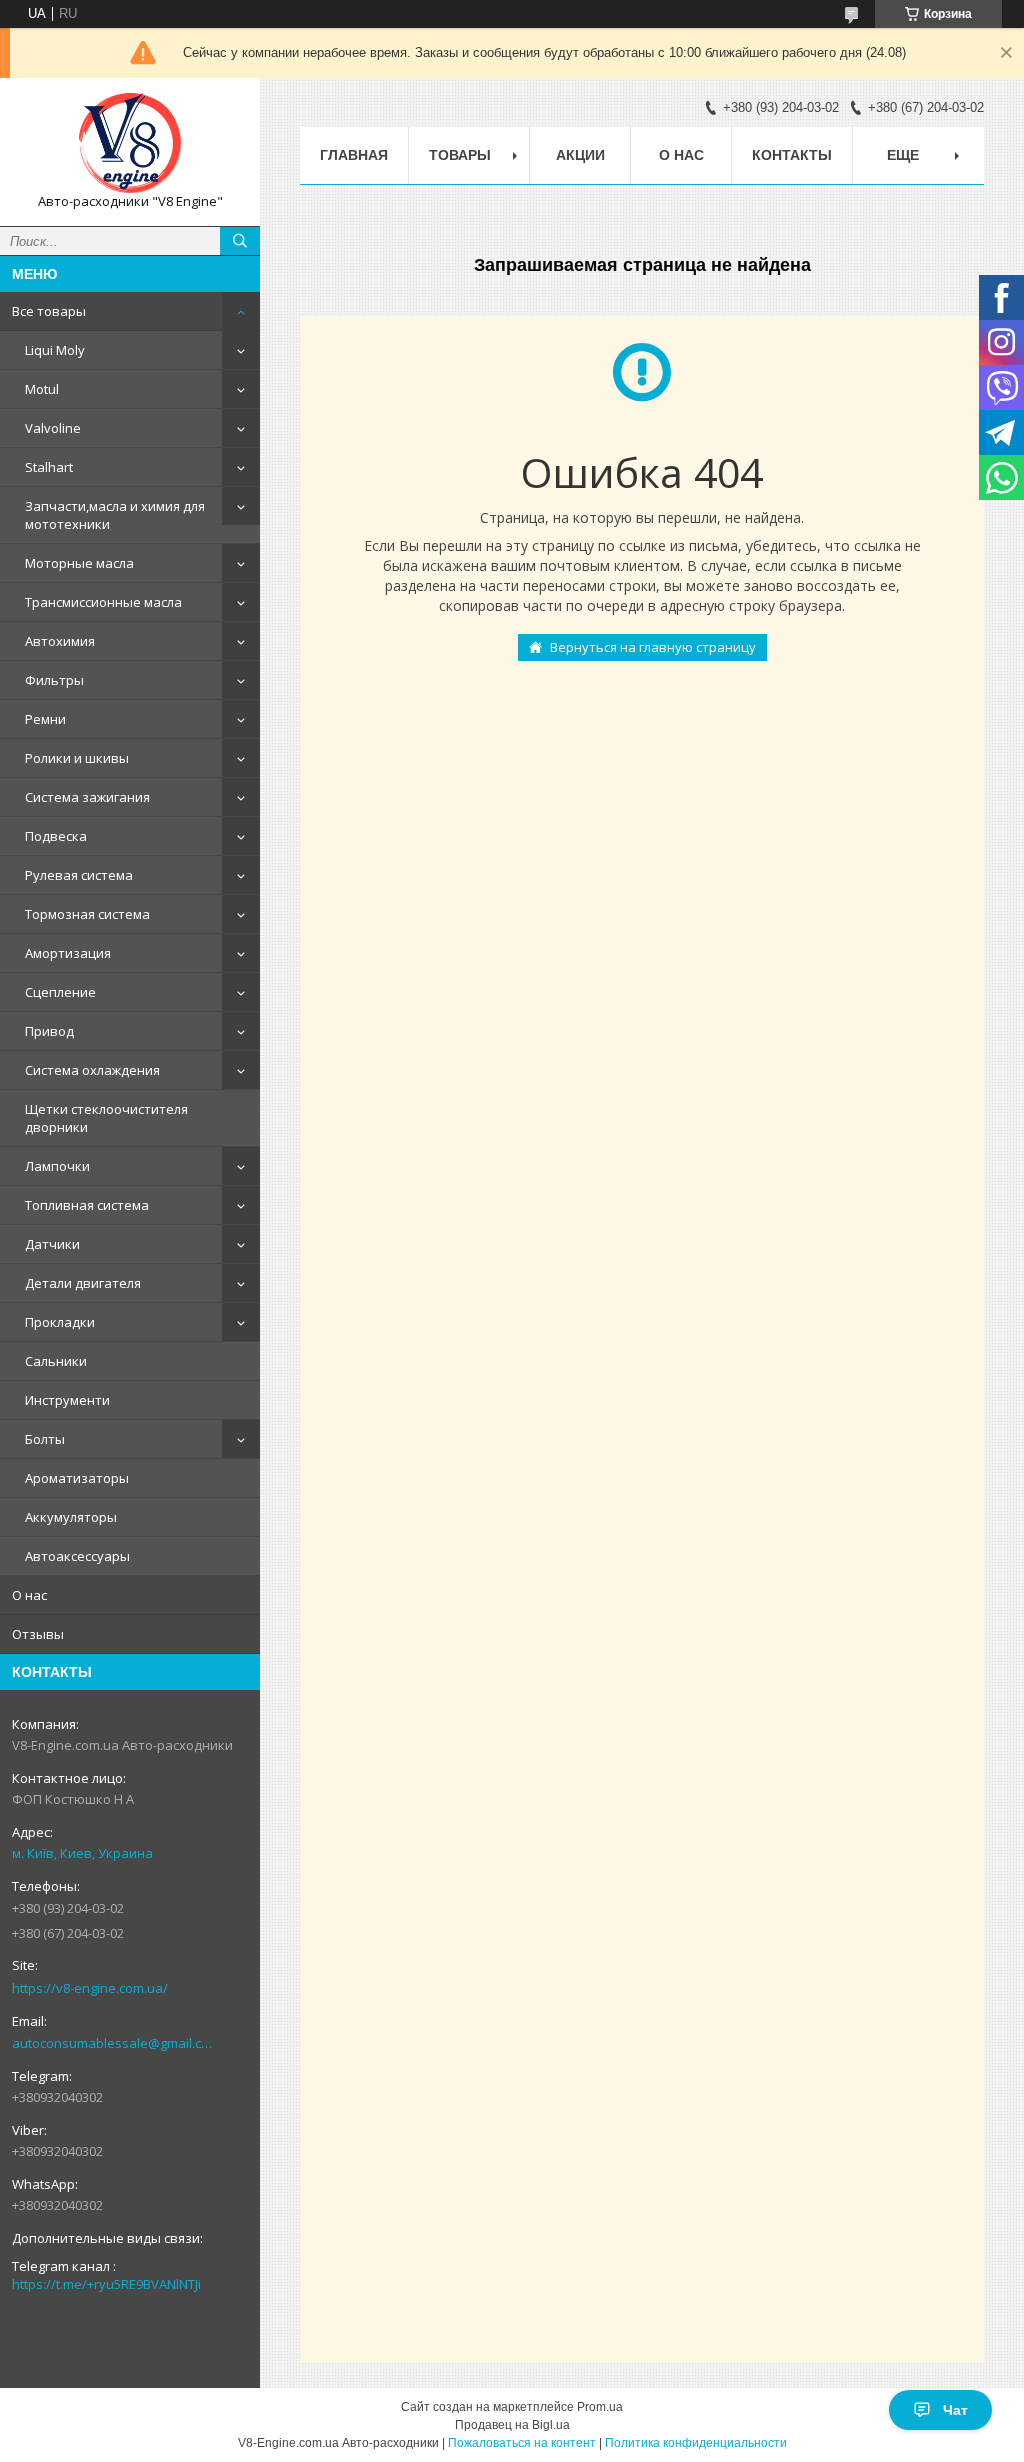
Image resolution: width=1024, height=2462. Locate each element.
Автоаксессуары (77, 1556)
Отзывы (38, 1634)
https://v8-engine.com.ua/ (90, 1988)
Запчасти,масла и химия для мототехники (115, 515)
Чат (955, 2410)
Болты (45, 1439)
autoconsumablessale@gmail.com (114, 2043)
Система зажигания (87, 797)
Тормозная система (87, 914)
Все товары (49, 311)
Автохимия (60, 641)
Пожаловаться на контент (522, 2443)
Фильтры (54, 680)
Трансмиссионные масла (103, 602)
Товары (460, 155)
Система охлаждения (92, 1070)
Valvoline (53, 428)
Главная (354, 155)
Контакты (792, 155)
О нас (29, 1595)
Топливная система (87, 1205)
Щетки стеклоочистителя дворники (106, 1118)
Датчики (52, 1244)
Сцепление (60, 992)
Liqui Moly (55, 350)
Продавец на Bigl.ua (512, 2425)
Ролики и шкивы (77, 758)
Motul (42, 389)
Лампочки (57, 1166)
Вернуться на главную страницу (653, 647)
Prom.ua (600, 2407)
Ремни (45, 719)
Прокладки (60, 1322)
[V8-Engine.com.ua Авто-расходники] (130, 143)
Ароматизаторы (77, 1478)
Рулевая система (79, 875)
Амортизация (68, 953)
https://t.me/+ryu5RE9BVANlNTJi (106, 2284)
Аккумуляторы (71, 1517)
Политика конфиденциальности (696, 2443)
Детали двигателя (83, 1283)
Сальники (56, 1361)
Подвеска (56, 836)
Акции (580, 155)
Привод (49, 1031)
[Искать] (240, 241)
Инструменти (67, 1400)
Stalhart (49, 467)
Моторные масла (79, 563)
